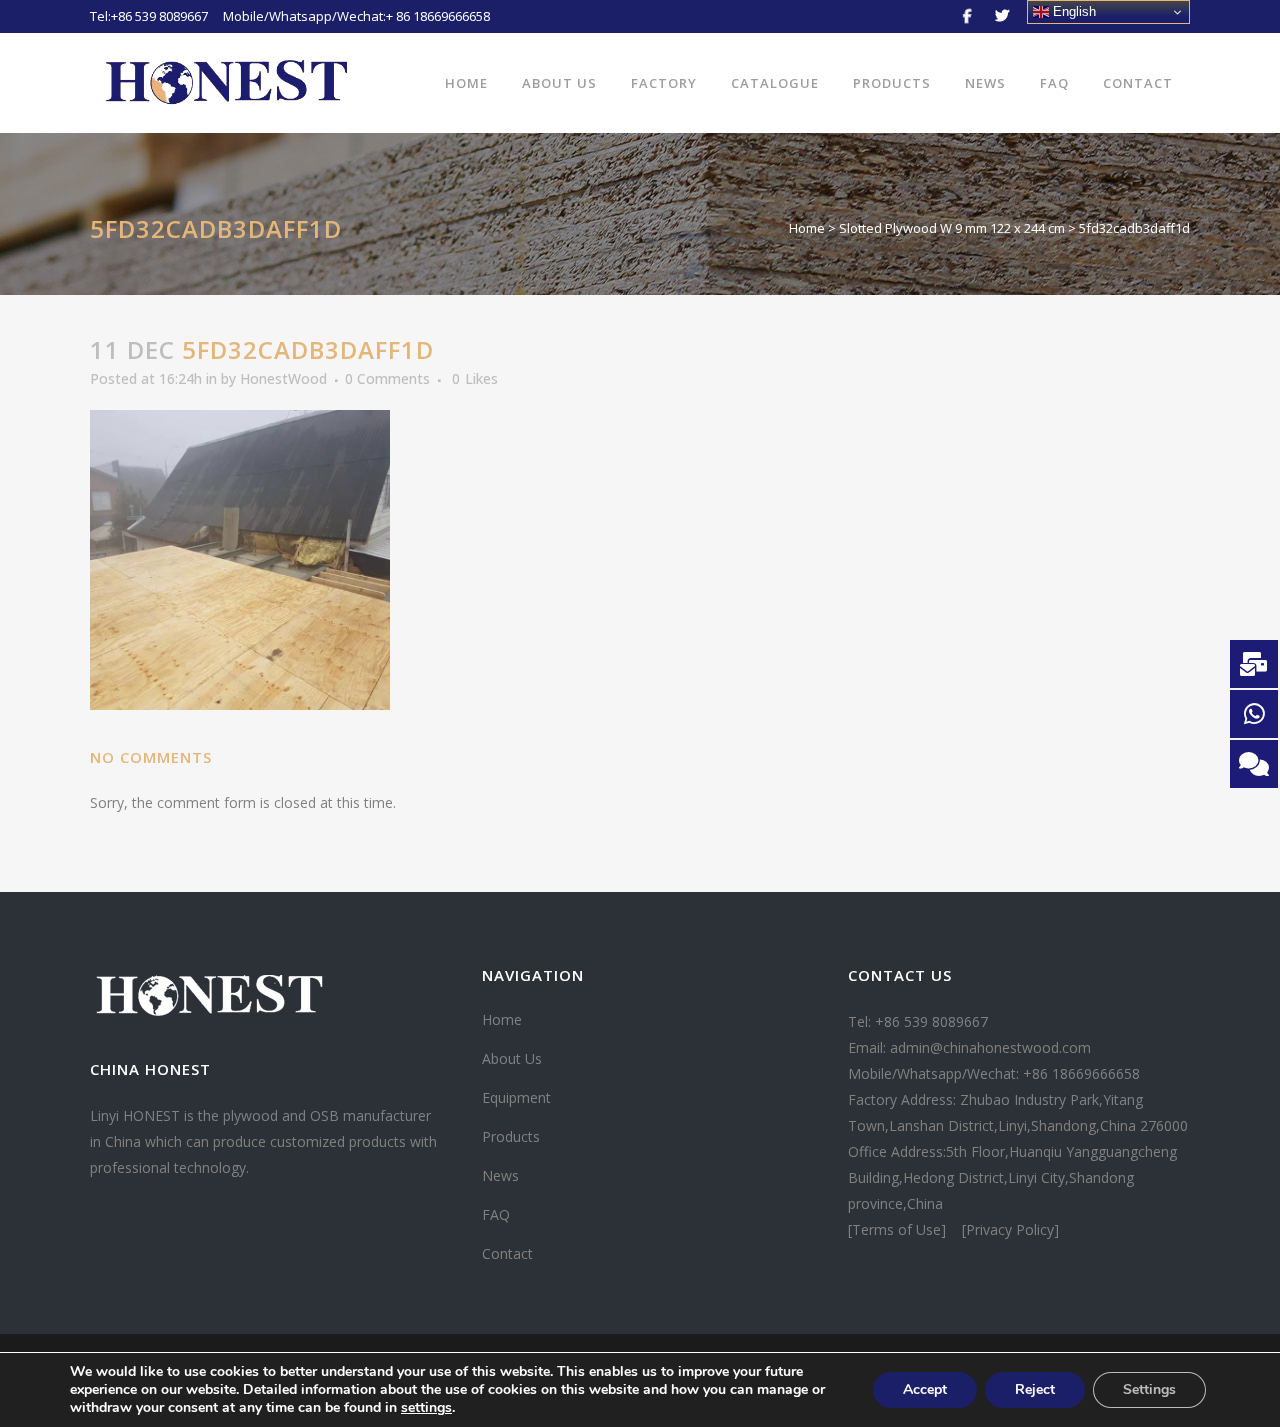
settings (426, 1408)
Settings (1149, 1389)
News (500, 1175)
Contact (507, 1253)
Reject (1035, 1389)
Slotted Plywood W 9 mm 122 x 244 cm (952, 228)
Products (511, 1136)
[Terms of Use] (899, 1229)
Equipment (516, 1097)
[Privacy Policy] (1010, 1229)
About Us (512, 1058)
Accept (925, 1389)
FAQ (496, 1214)
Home (807, 228)
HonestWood (283, 378)
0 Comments (387, 378)
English (1072, 11)
